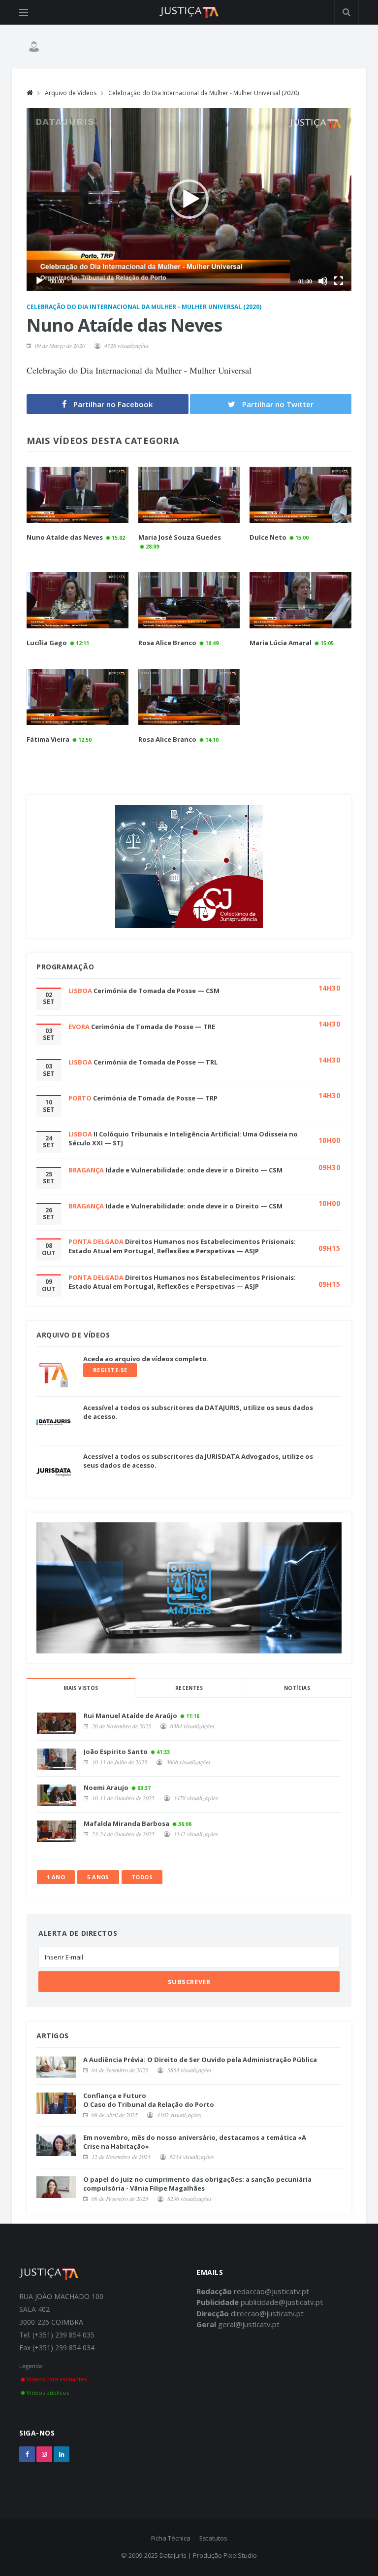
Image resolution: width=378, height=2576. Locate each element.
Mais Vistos (81, 1688)
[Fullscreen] (339, 281)
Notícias (297, 1688)
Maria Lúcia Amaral (281, 643)
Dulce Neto (268, 537)
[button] (189, 199)
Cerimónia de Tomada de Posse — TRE (153, 1027)
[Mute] (323, 281)
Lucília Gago (47, 643)
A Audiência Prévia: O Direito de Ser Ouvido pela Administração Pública (200, 2060)
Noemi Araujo (106, 1787)
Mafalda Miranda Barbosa (126, 1823)
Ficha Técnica (171, 2538)
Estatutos (213, 2538)
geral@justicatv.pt (249, 2324)
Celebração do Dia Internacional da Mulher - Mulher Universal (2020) (204, 93)
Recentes (189, 1688)
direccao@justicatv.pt (267, 2313)
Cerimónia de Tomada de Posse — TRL (156, 1062)
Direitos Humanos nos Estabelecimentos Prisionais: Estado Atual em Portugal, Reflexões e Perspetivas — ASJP (182, 1246)
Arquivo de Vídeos (71, 93)
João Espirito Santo (116, 1752)
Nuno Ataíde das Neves (65, 537)
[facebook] (27, 2454)
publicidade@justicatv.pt (282, 2302)
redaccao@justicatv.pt (271, 2291)
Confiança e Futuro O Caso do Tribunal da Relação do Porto (149, 2100)
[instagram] (44, 2454)
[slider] (181, 281)
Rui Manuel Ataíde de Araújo (130, 1716)
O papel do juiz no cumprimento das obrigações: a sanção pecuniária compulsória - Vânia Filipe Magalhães (197, 2184)
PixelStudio (240, 2555)
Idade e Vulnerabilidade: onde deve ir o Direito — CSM (194, 1170)
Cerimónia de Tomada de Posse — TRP (155, 1098)
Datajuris (173, 2555)
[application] (189, 199)
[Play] (39, 281)
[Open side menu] (24, 12)
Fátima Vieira (48, 739)
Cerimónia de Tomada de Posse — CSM (157, 991)
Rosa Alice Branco (167, 643)
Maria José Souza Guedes (180, 537)
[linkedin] (62, 2454)
